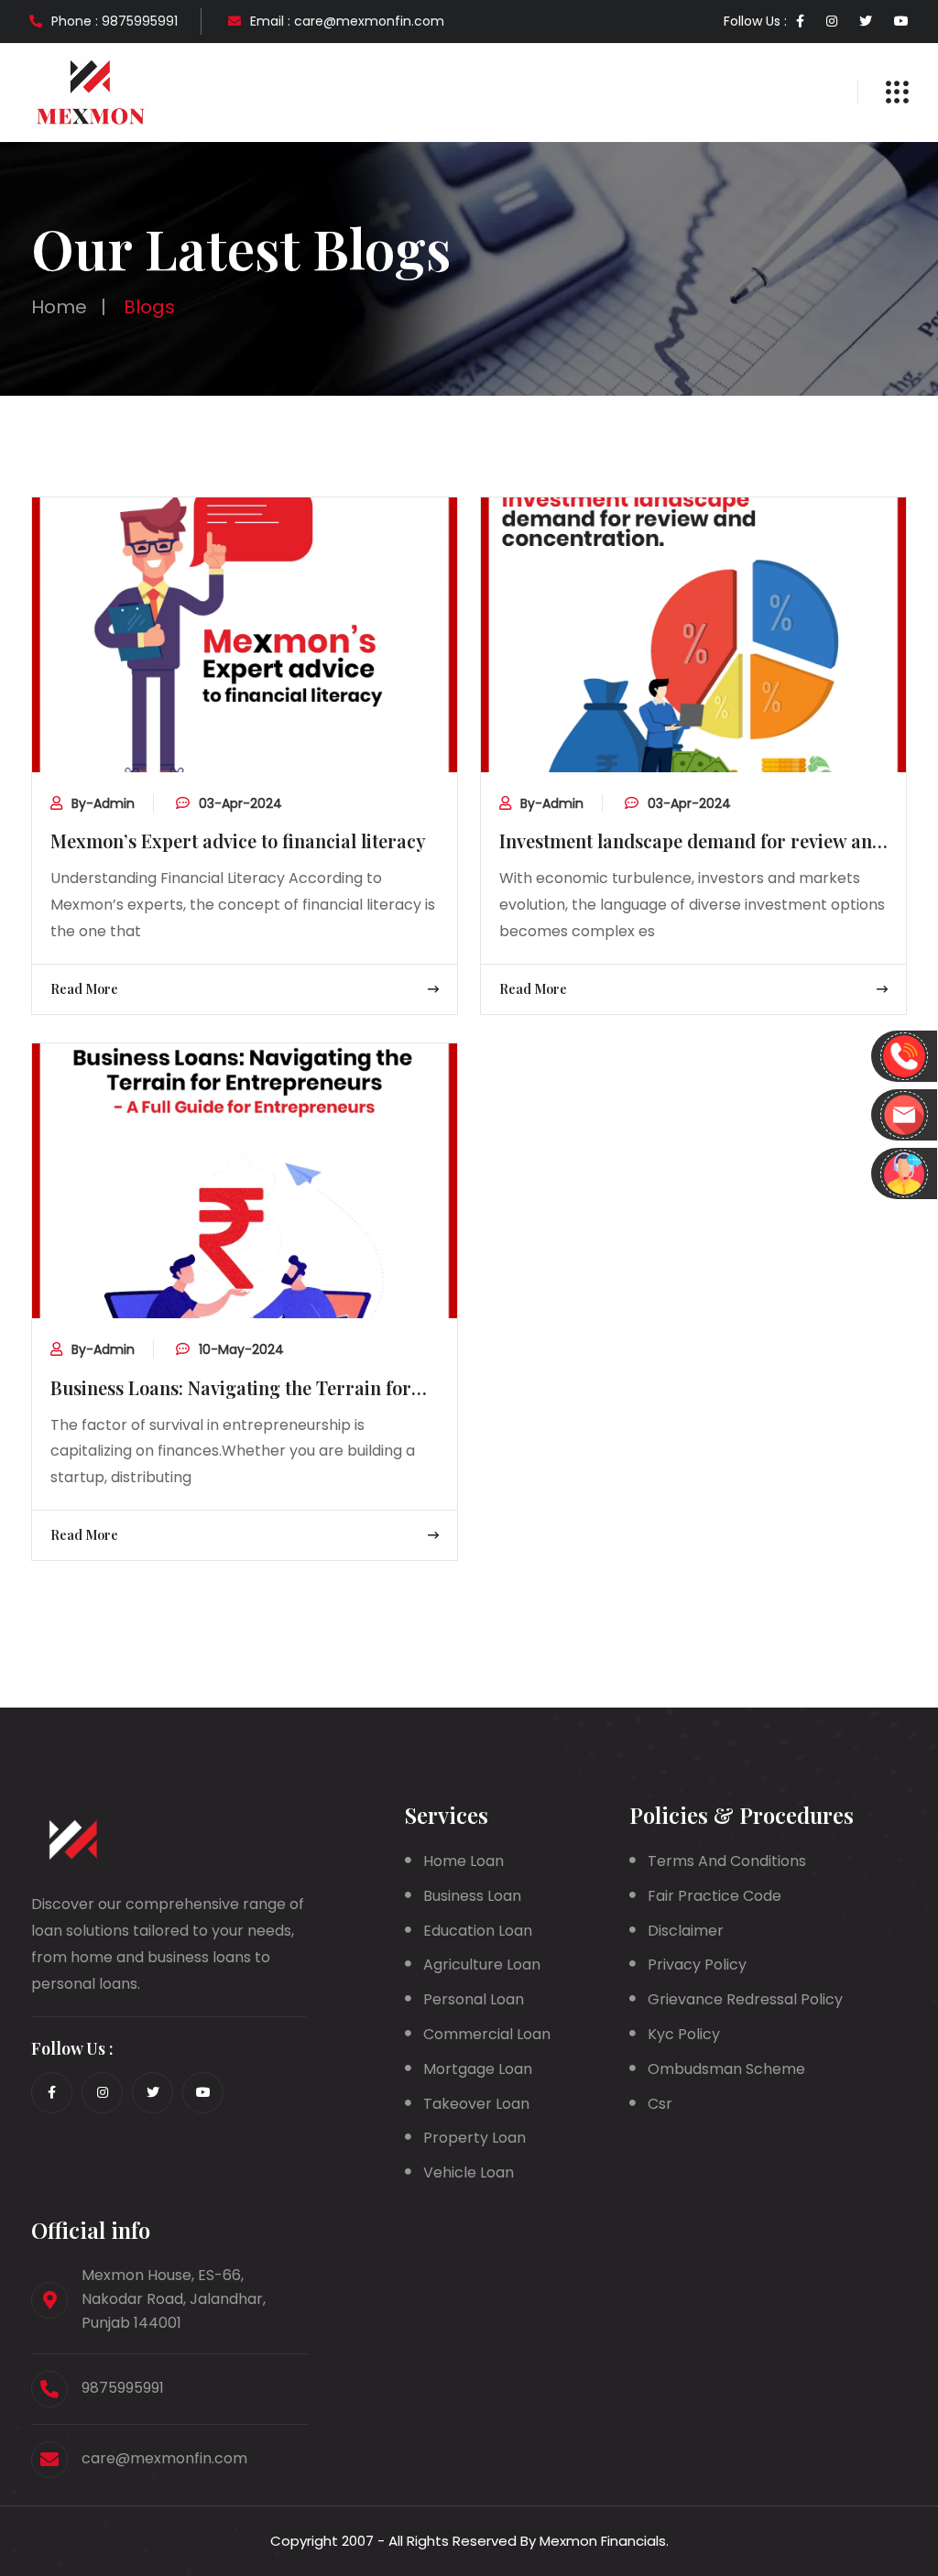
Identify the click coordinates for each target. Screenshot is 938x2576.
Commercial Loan (487, 2034)
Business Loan (472, 1896)
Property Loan (474, 2138)
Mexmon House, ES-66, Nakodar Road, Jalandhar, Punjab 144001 (174, 2299)
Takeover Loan (476, 2104)
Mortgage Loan (478, 2069)
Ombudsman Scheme (726, 2069)
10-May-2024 (241, 1349)
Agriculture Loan (482, 1965)
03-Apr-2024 (240, 803)
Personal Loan (474, 1999)
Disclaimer (686, 1931)
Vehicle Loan (469, 2172)
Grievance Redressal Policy (745, 1999)
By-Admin (103, 803)
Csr (660, 2104)
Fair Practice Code (714, 1896)
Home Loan (464, 1861)
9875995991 (123, 2388)
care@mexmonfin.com (164, 2458)
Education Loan (478, 1931)
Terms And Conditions (727, 1861)
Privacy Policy (697, 1965)
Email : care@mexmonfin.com (347, 21)
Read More (84, 989)
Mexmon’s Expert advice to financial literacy (238, 840)
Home (59, 307)
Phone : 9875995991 (115, 21)
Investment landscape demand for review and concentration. (691, 842)
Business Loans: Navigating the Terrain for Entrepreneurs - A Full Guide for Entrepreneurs (231, 1389)
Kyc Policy (684, 2034)
